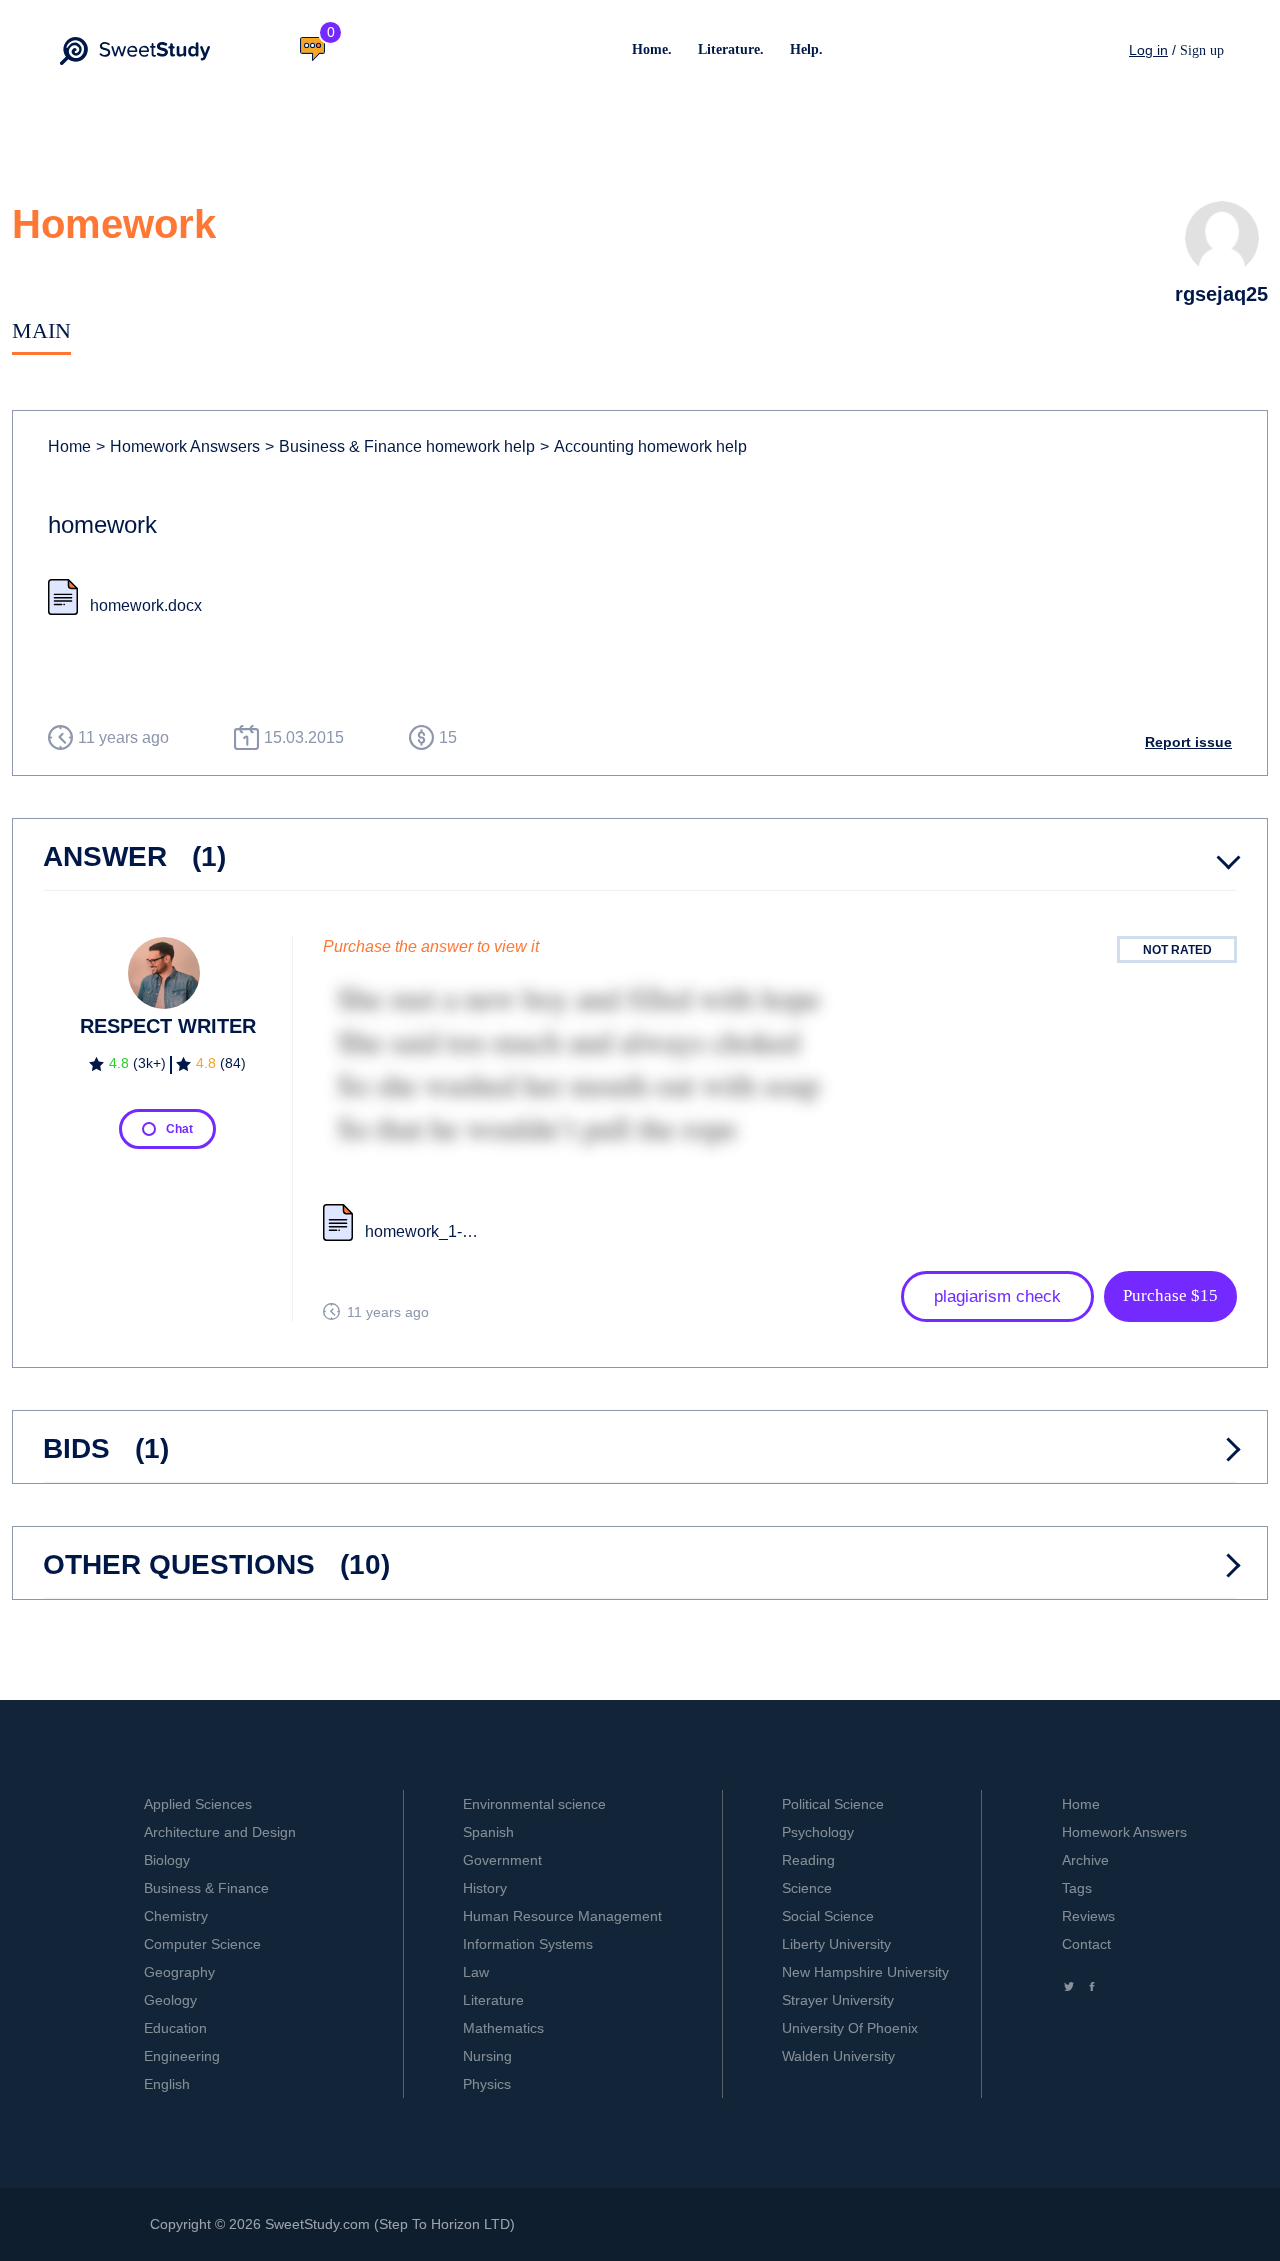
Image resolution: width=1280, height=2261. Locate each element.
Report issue (1188, 742)
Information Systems (528, 1944)
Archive (1085, 1860)
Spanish (488, 1832)
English (167, 2084)
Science (807, 1888)
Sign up (1202, 50)
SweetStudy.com (317, 2224)
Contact (1086, 1944)
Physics (487, 2084)
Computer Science (202, 1944)
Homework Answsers (178, 446)
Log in (1148, 50)
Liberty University (836, 1944)
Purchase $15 (1170, 1295)
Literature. (731, 49)
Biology (167, 1860)
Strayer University (838, 2000)
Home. (652, 49)
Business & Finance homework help (400, 446)
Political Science (833, 1804)
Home (69, 446)
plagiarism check (997, 1296)
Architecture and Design (220, 1832)
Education (175, 2028)
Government (502, 1860)
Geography (179, 1972)
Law (476, 1972)
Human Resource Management (562, 1916)
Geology (170, 2000)
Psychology (818, 1832)
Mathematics (503, 2028)
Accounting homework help (643, 446)
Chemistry (176, 1916)
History (485, 1888)
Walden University (838, 2056)
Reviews (1088, 1916)
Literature (493, 2000)
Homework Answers (1124, 1832)
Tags (1077, 1888)
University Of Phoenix (850, 2028)
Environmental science (534, 1804)
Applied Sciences (198, 1804)
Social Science (828, 1916)
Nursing (487, 2056)
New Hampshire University (865, 1972)
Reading (808, 1860)
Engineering (182, 2056)
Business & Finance (206, 1888)
